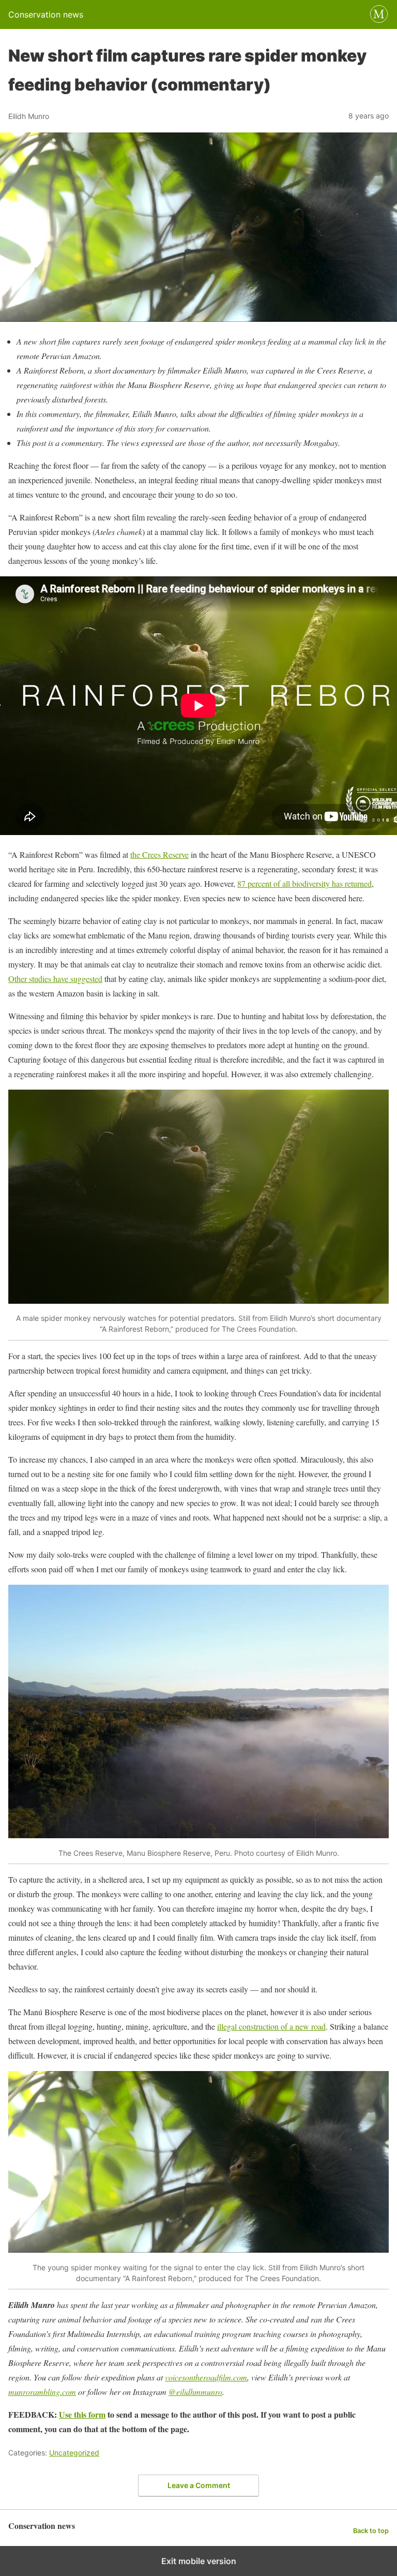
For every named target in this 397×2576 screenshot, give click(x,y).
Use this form (82, 2414)
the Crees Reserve (159, 854)
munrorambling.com (42, 2392)
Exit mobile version (199, 2561)
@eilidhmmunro (195, 2392)
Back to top (371, 2531)
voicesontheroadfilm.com (206, 2377)
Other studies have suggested (55, 979)
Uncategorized (74, 2453)
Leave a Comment (199, 2485)
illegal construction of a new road (271, 2026)
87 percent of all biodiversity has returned (304, 883)
